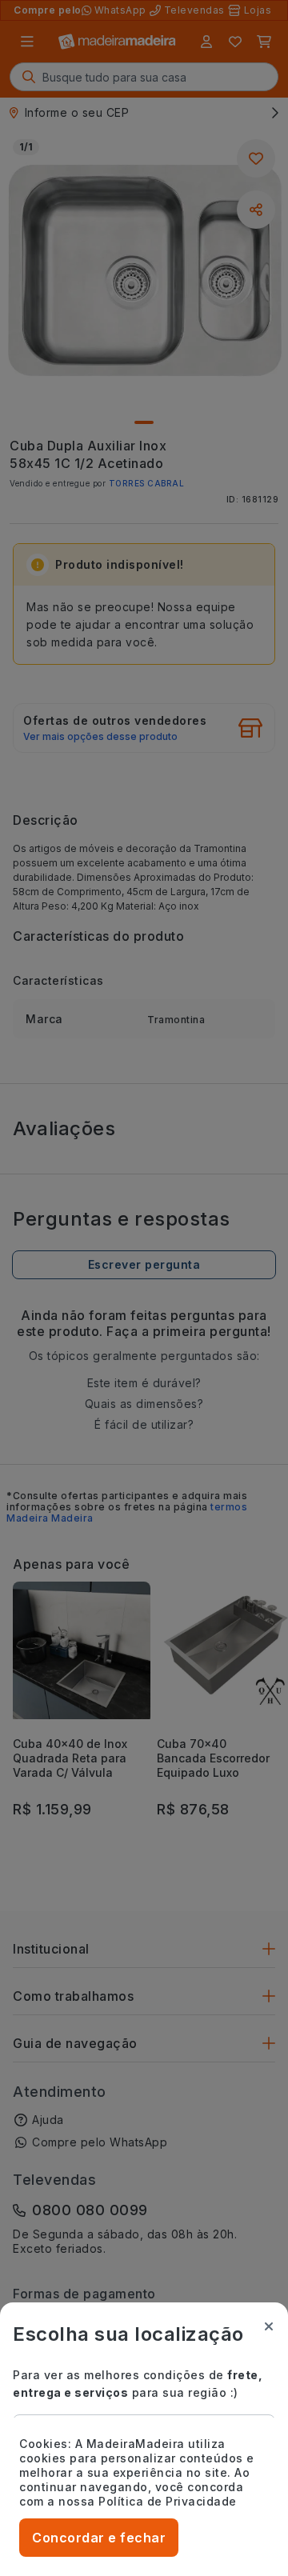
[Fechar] (269, 2326)
